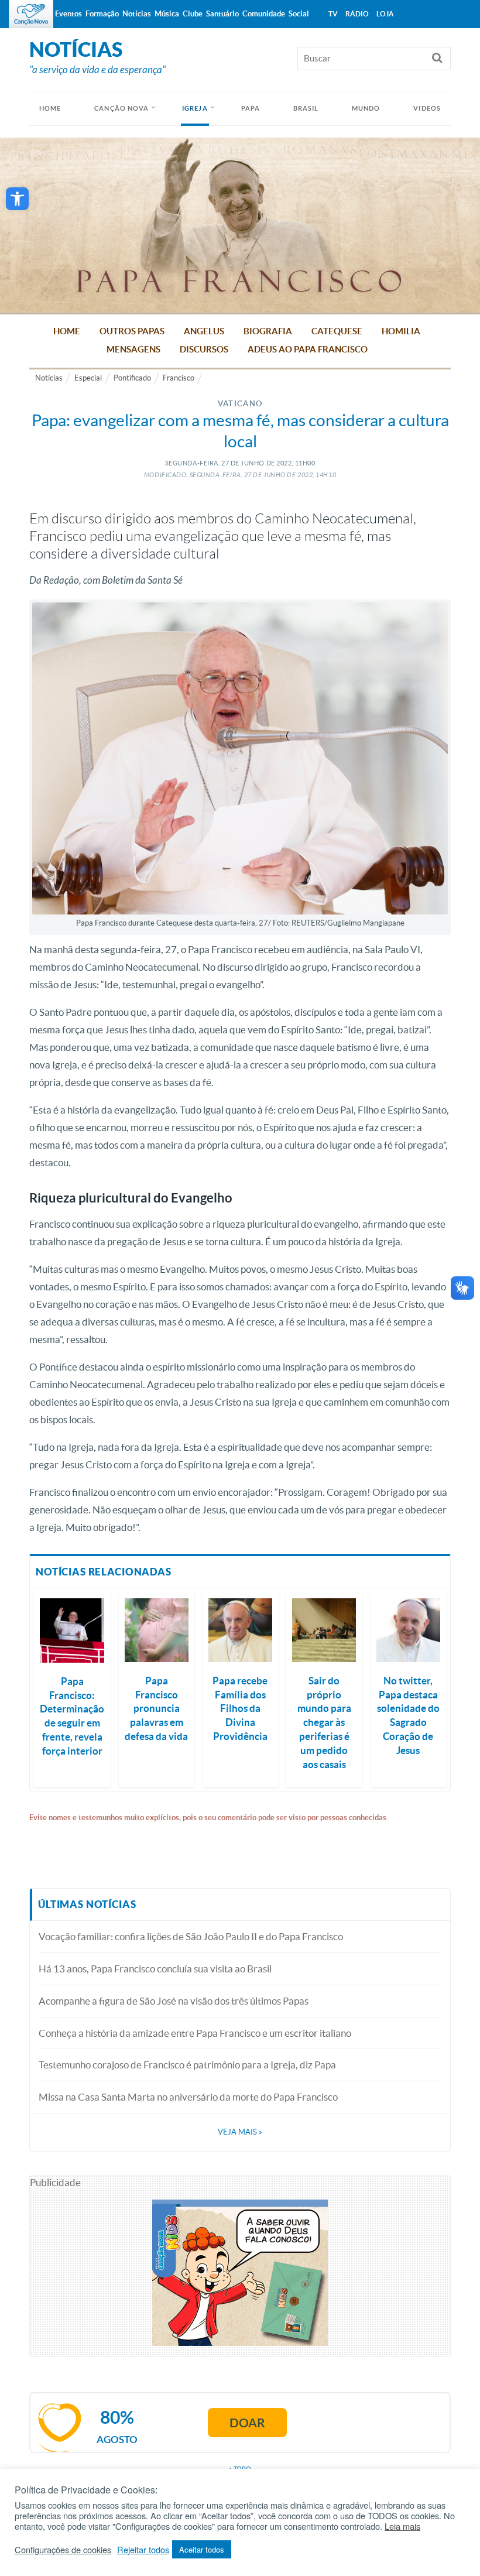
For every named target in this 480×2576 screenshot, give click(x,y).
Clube (193, 14)
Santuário (222, 14)
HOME (50, 108)
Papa (251, 108)
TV (333, 14)
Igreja (195, 108)
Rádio (357, 14)
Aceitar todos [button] (202, 2549)
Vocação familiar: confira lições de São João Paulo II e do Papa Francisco (191, 1936)
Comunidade (264, 14)
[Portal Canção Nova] (31, 14)
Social (299, 14)
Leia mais (402, 2526)
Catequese (337, 331)
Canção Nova (121, 108)
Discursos (204, 349)
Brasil (306, 108)
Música (167, 14)
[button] (17, 199)
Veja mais (240, 2132)
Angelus (204, 331)
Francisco (179, 378)
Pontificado (132, 378)
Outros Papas (132, 331)
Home (67, 331)
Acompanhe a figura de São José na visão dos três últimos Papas (174, 2001)
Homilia (401, 331)
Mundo (366, 108)
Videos (427, 108)
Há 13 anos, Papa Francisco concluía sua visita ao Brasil (155, 1969)
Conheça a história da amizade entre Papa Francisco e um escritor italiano (195, 2033)
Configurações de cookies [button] (63, 2550)
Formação (102, 14)
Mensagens (133, 349)
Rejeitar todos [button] (143, 2550)
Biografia (268, 331)
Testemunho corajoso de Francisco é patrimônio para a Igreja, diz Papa (187, 2065)
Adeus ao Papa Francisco (308, 349)
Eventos (68, 14)
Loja (385, 14)
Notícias (49, 378)
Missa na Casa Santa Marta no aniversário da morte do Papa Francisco (188, 2097)
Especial (88, 378)
